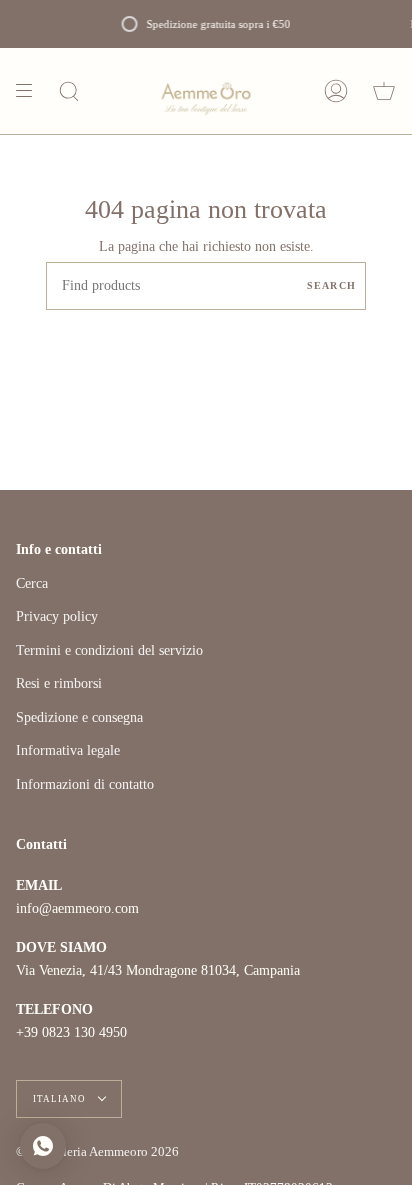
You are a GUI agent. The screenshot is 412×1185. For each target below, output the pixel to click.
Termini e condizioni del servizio (109, 650)
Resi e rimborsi (59, 683)
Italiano (61, 1099)
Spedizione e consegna (79, 717)
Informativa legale (68, 750)
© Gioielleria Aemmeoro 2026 (97, 1151)
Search (331, 285)
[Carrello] (384, 91)
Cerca (32, 583)
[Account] (336, 91)
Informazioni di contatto (85, 784)
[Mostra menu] (31, 91)
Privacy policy (57, 616)
